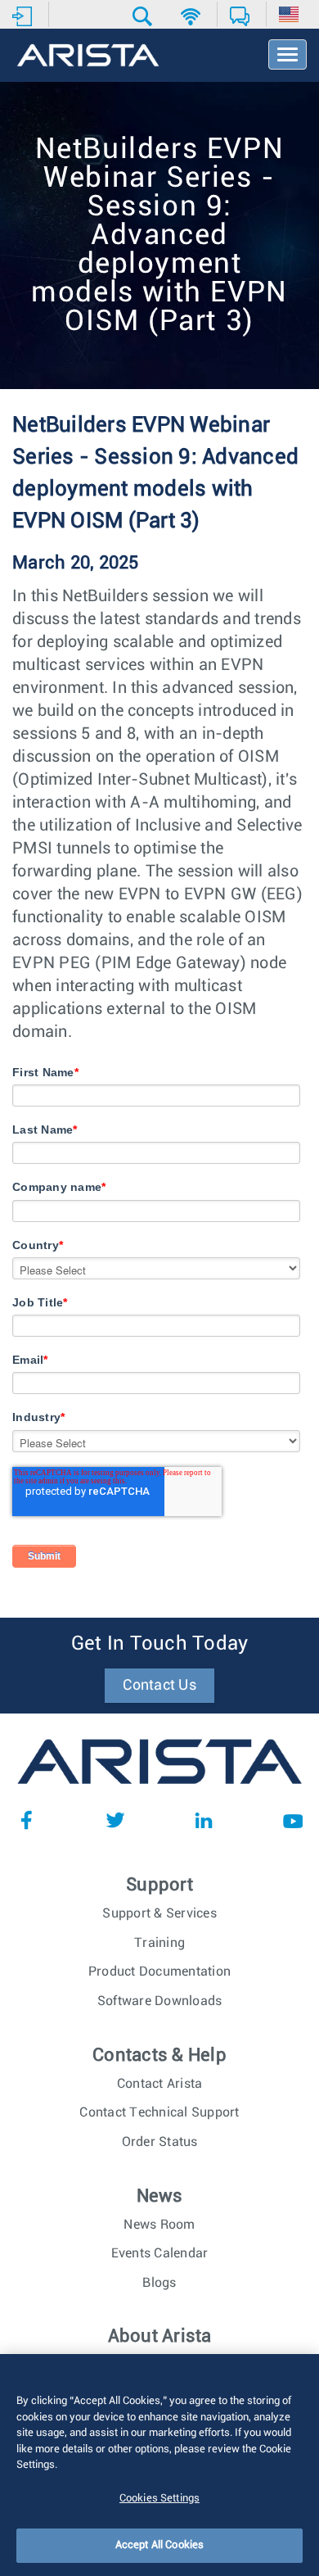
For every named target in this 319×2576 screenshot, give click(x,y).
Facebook (26, 1820)
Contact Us (159, 1686)
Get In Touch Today (160, 1644)
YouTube (293, 1820)
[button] (144, 16)
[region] (159, 2465)
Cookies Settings (159, 2499)
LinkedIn (204, 1820)
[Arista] (88, 57)
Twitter (115, 1820)
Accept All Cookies (159, 2545)
